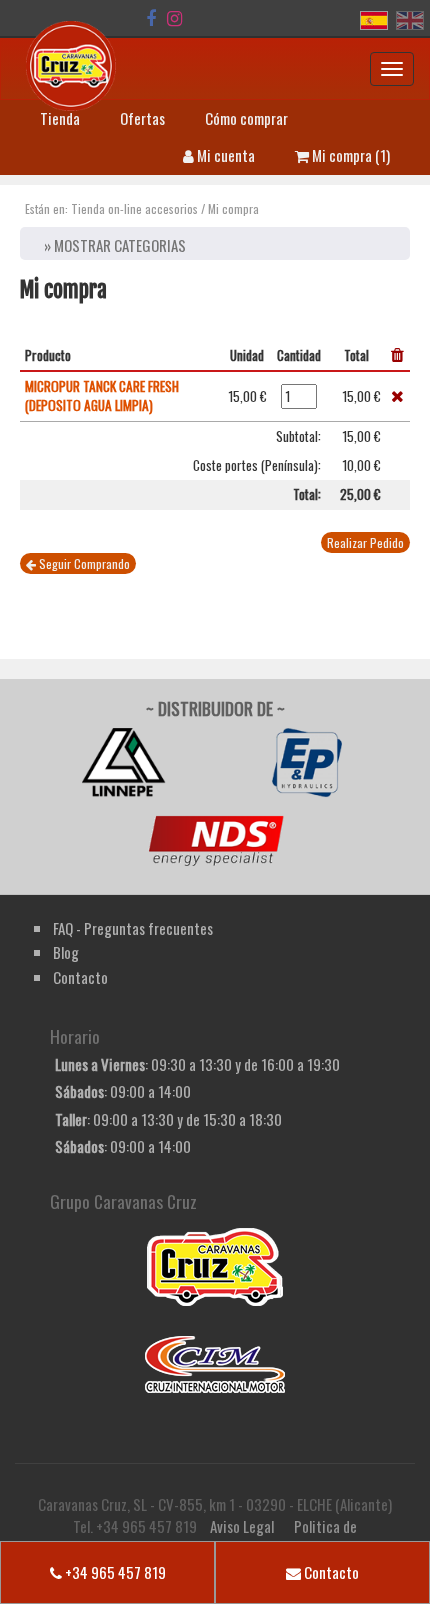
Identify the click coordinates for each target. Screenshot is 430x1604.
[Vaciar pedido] (397, 355)
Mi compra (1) (349, 155)
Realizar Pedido (365, 542)
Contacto (330, 1572)
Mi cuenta (224, 155)
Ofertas (142, 118)
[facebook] (151, 18)
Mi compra (233, 208)
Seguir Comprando (83, 563)
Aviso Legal (242, 1526)
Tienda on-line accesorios (134, 208)
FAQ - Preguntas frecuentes (133, 928)
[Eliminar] (397, 396)
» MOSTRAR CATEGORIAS (115, 245)
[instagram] (174, 18)
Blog (66, 952)
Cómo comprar (246, 118)
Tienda (60, 118)
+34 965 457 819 (114, 1572)
